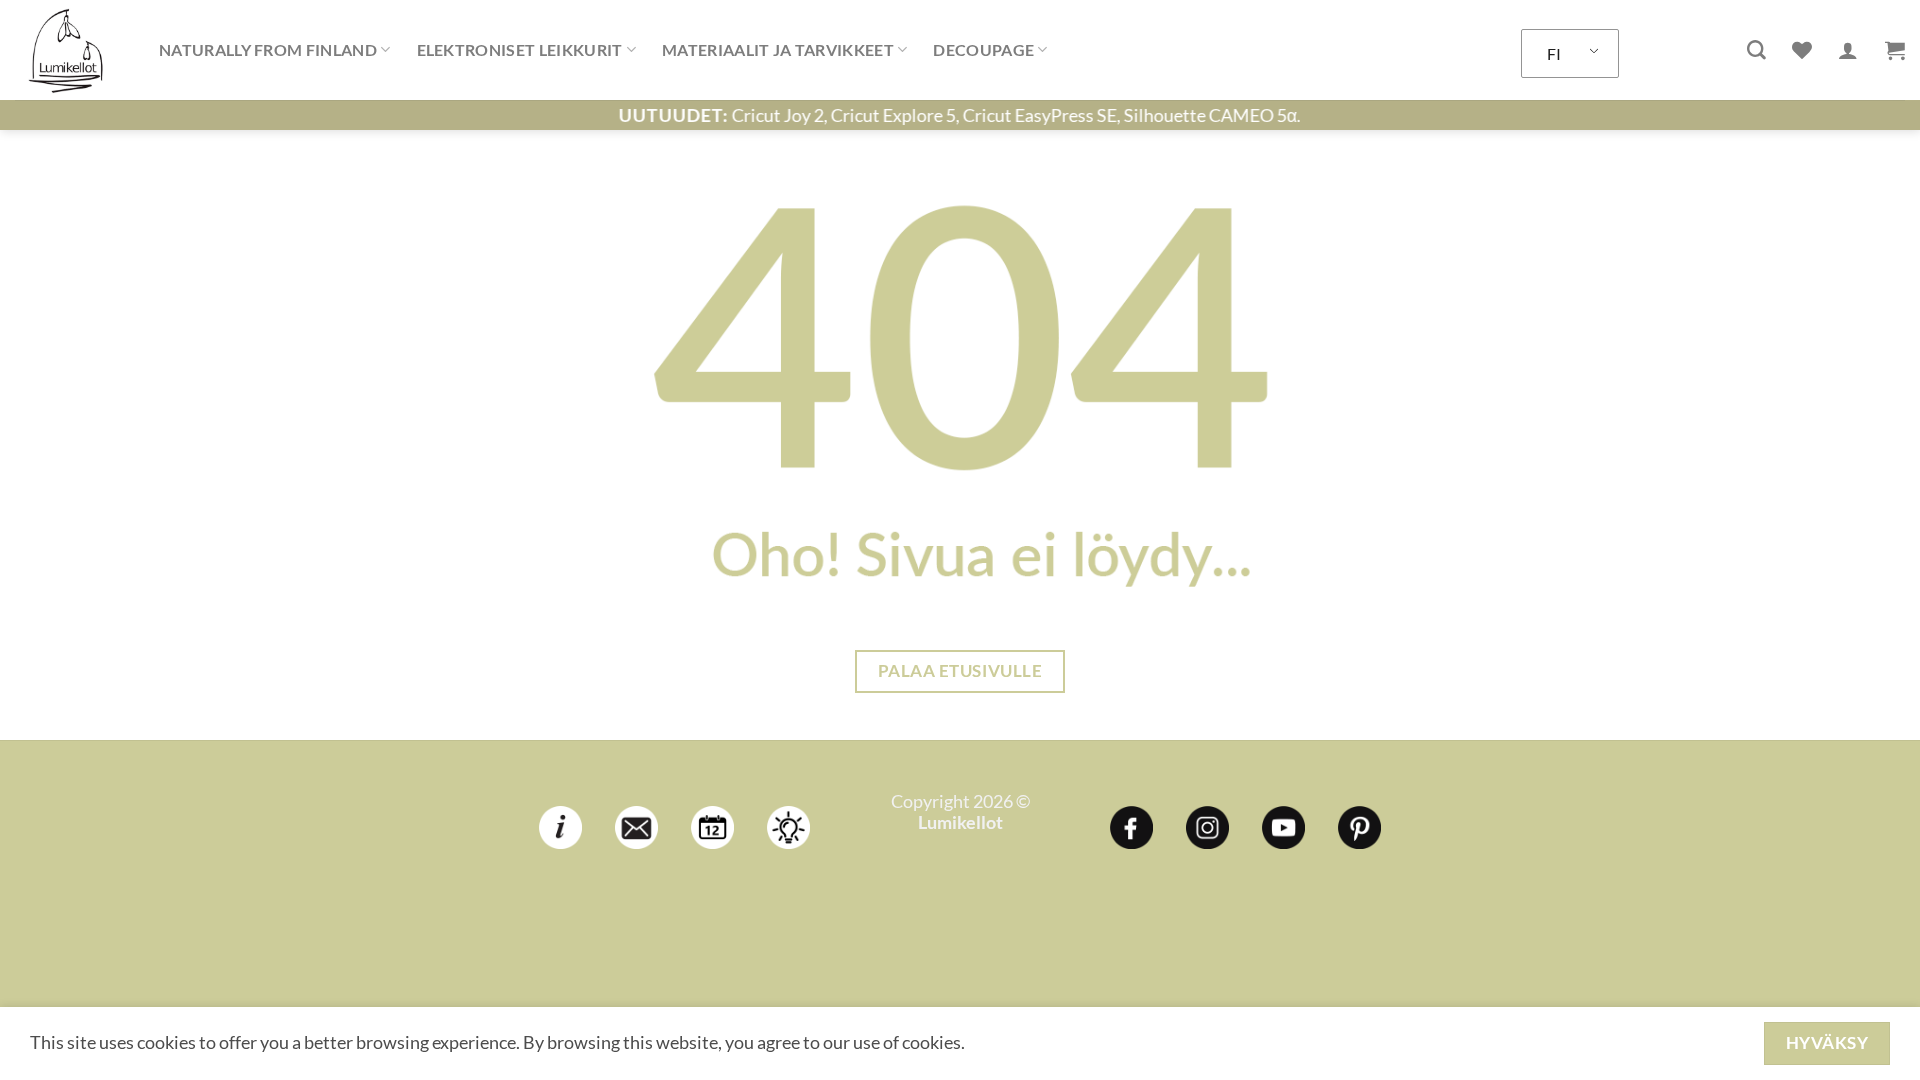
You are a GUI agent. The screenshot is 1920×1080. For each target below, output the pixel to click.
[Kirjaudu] (1848, 50)
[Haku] (1756, 50)
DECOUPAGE (983, 49)
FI (1554, 53)
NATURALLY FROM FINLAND (268, 49)
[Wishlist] (1802, 50)
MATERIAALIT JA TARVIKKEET (778, 49)
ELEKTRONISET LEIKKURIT (520, 49)
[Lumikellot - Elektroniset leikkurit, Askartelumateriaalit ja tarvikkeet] (72, 50)
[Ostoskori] (1895, 50)
